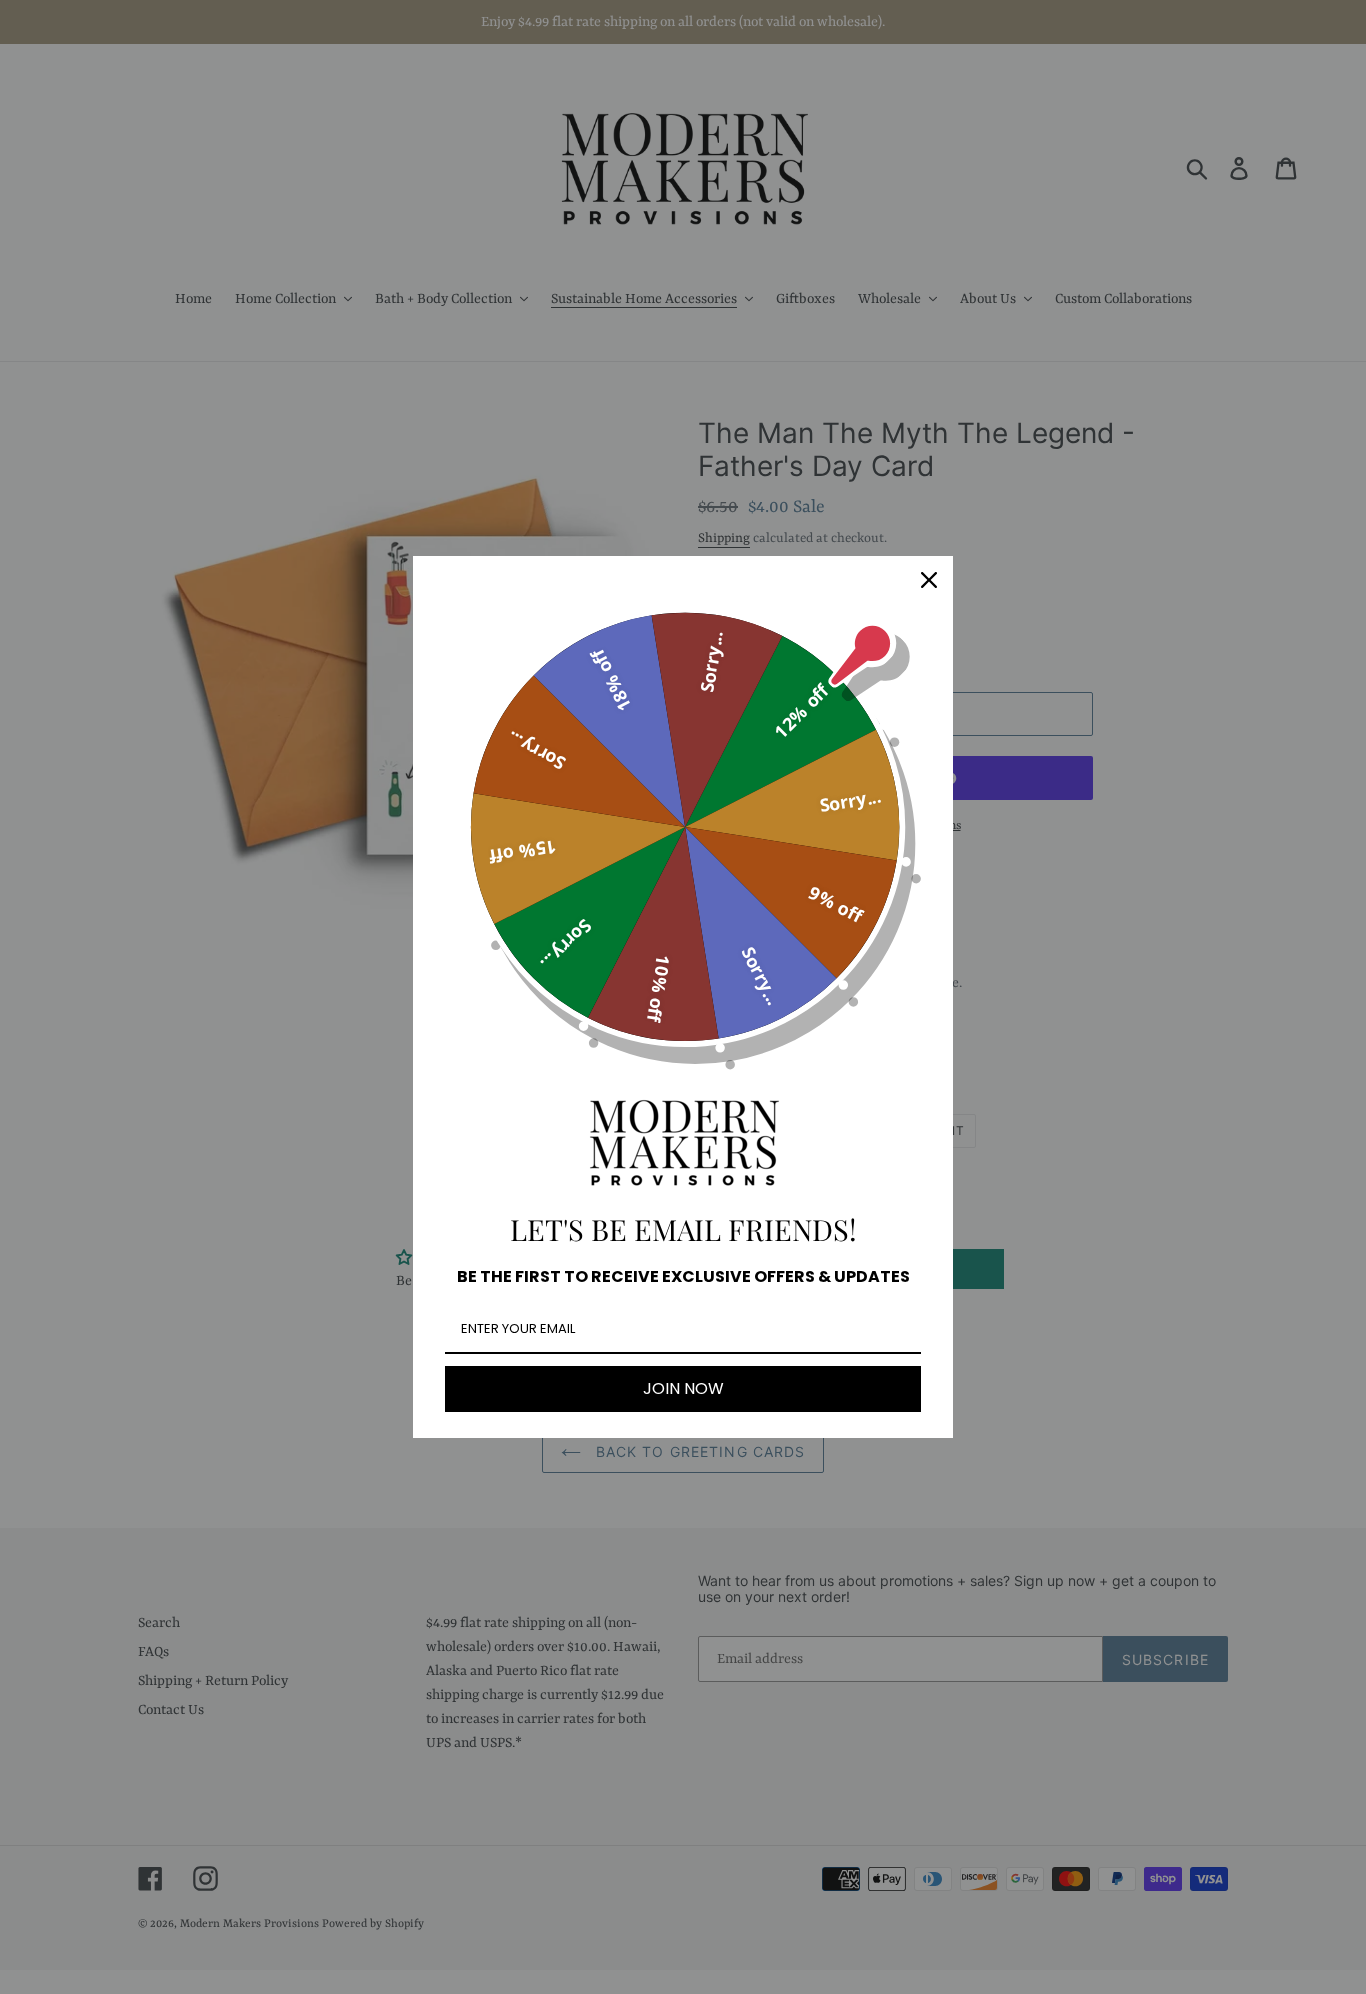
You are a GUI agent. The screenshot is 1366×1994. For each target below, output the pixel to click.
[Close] (929, 580)
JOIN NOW (683, 1388)
